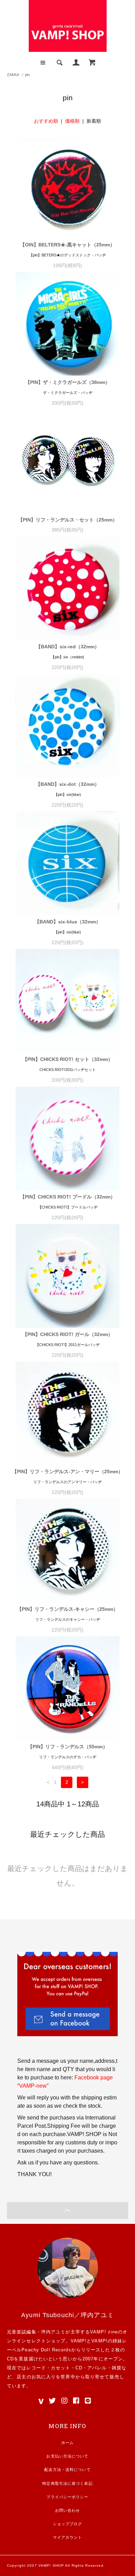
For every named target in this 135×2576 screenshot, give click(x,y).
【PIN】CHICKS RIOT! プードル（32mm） (68, 1197)
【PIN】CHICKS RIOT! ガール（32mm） (68, 1334)
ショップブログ (68, 2524)
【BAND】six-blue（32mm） (68, 922)
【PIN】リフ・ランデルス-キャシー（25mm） (67, 1609)
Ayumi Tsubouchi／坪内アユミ (67, 2315)
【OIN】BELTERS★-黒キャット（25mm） (67, 245)
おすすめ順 (46, 121)
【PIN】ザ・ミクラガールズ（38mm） (68, 382)
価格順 (72, 121)
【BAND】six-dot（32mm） (67, 784)
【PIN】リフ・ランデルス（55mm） (68, 1747)
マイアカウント (68, 2537)
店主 (21, 2377)
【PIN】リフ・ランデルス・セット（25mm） (68, 520)
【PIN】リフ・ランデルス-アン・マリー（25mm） (67, 1472)
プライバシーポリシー (67, 2497)
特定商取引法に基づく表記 (67, 2483)
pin (27, 75)
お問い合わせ (68, 2510)
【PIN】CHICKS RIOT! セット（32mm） (68, 1059)
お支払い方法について (67, 2456)
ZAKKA (13, 75)
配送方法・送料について (67, 2470)
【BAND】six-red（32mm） (68, 647)
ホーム (67, 2443)
